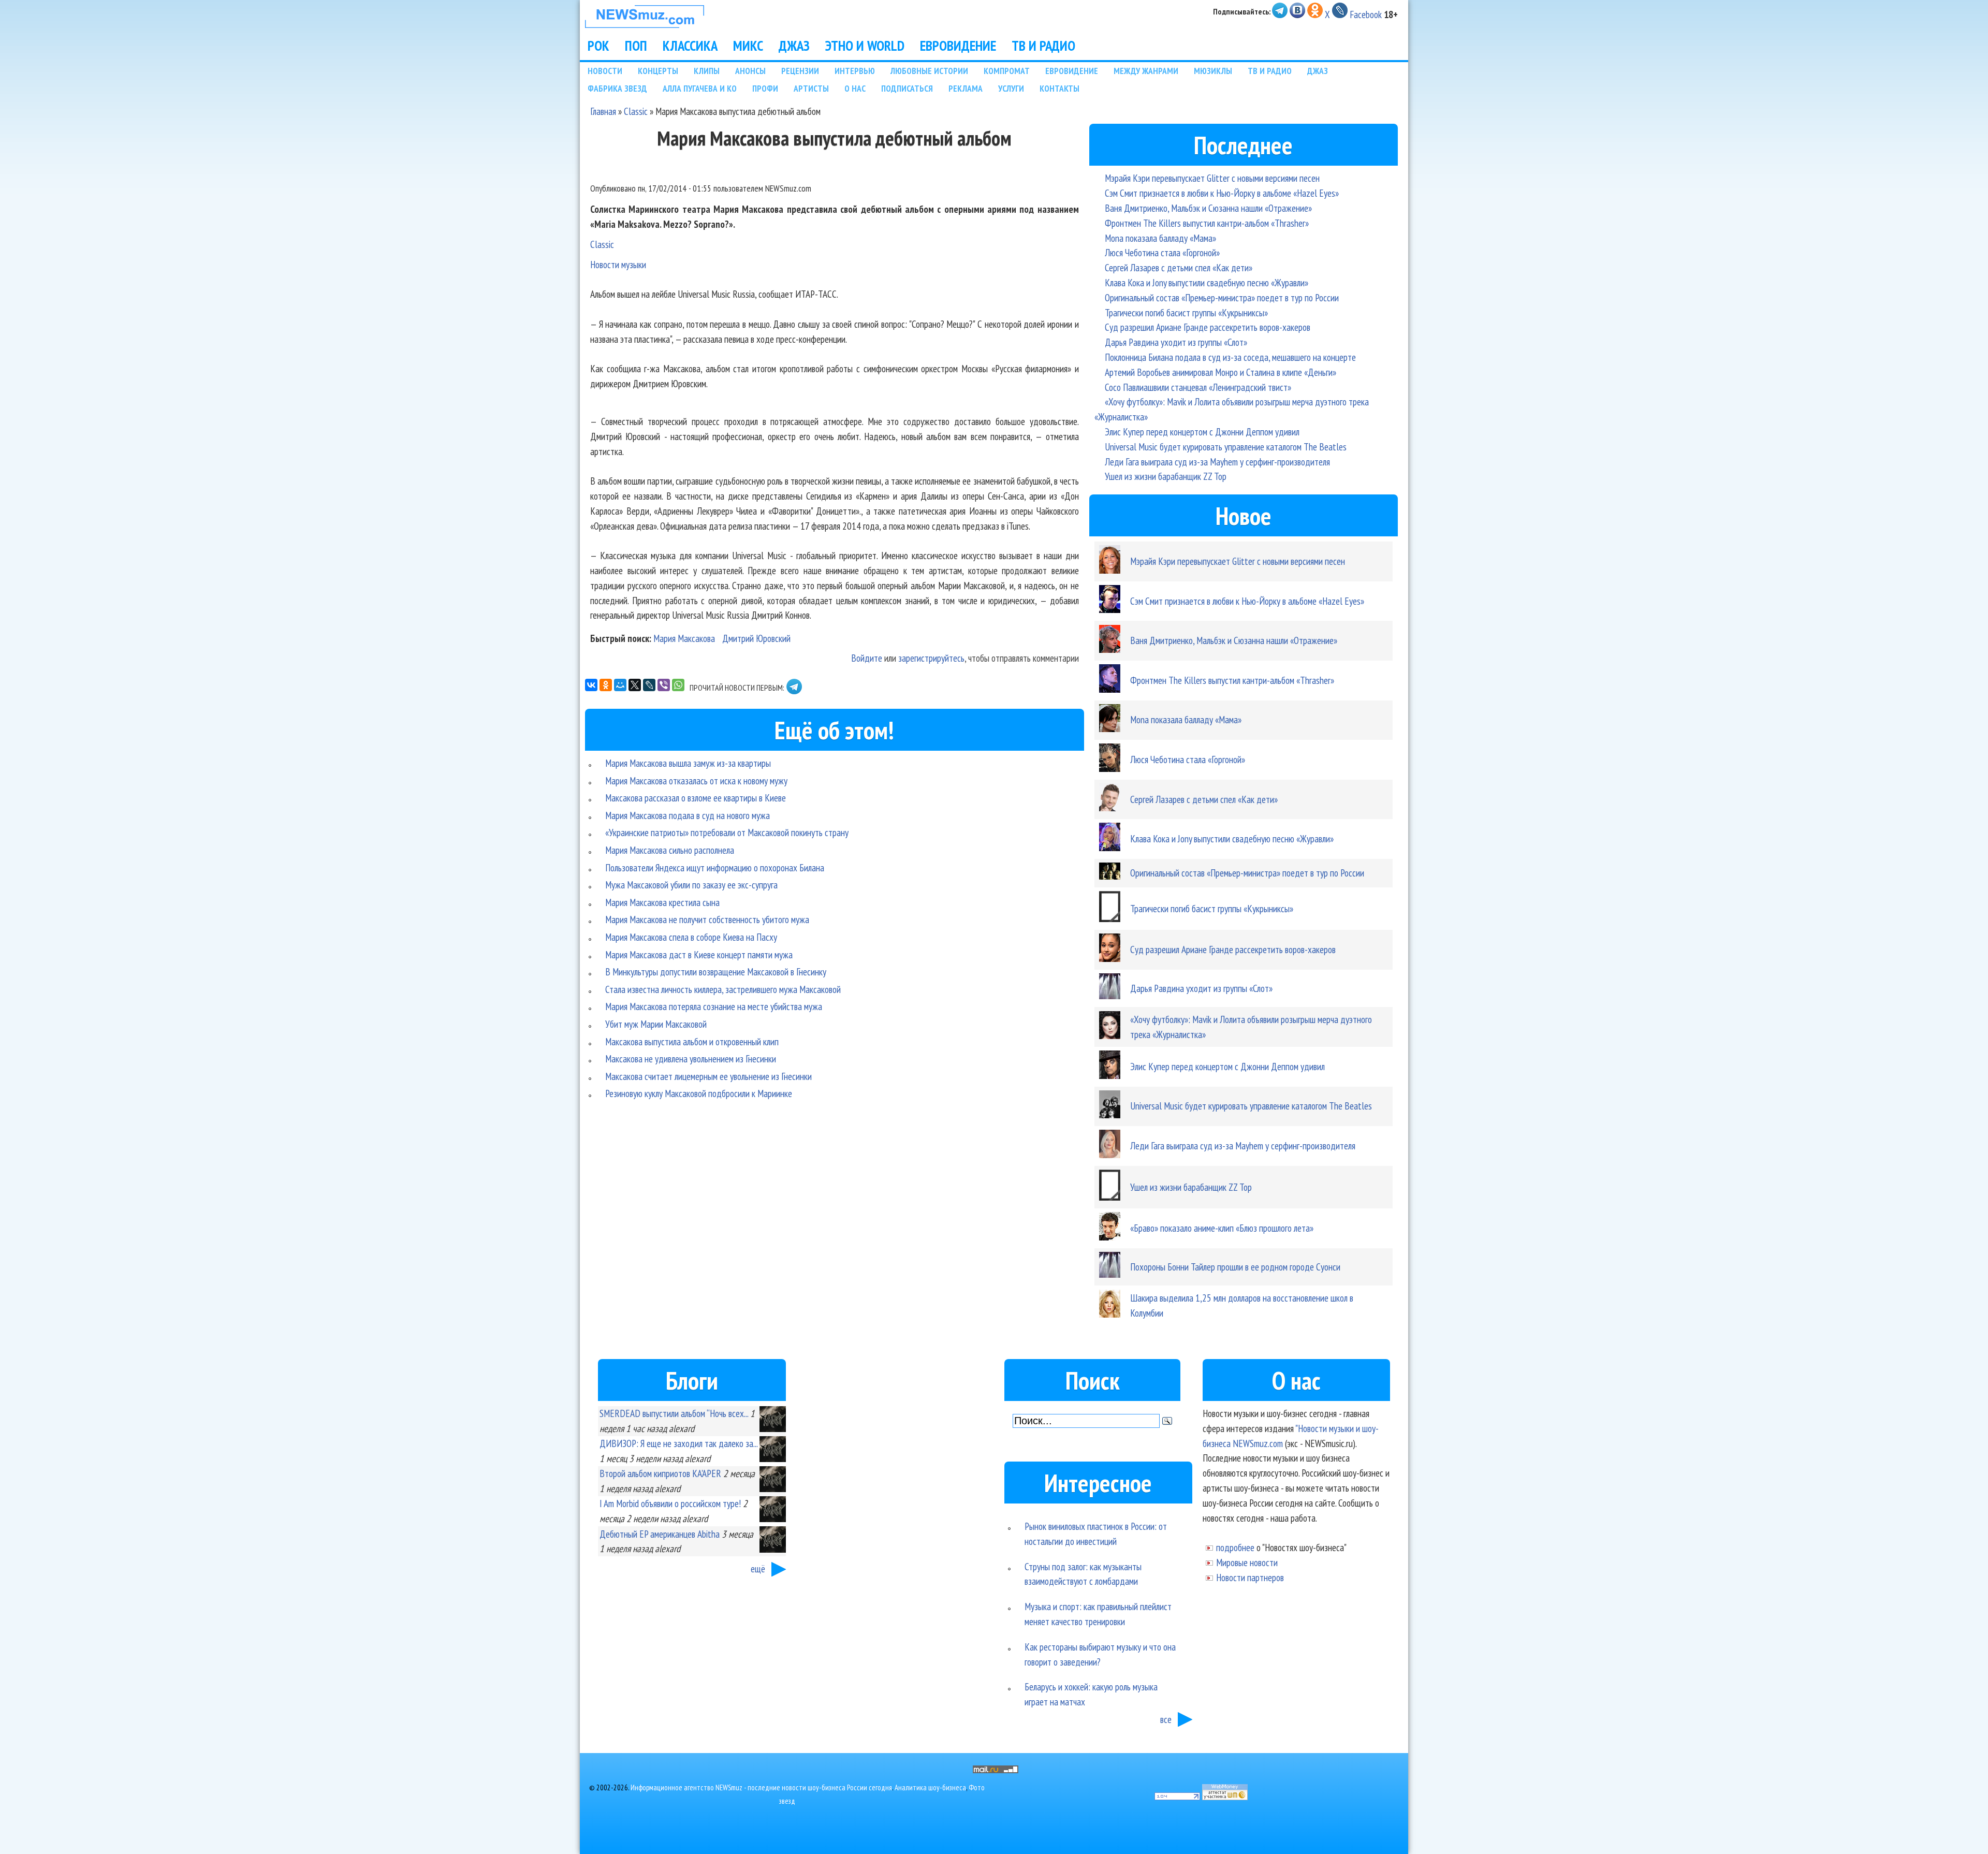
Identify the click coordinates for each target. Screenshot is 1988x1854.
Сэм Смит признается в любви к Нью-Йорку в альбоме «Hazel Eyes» (1222, 193)
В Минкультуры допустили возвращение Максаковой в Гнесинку (716, 972)
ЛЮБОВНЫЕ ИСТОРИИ (929, 71)
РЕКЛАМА (966, 88)
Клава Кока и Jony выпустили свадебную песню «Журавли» (1207, 282)
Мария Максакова (684, 638)
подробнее (1235, 1547)
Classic (636, 111)
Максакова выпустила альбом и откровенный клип (692, 1041)
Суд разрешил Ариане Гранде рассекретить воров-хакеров (1208, 327)
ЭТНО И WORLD (865, 46)
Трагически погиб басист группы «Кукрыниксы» (1186, 312)
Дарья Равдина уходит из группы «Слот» (1176, 342)
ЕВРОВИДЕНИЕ (958, 46)
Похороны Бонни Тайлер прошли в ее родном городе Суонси (1235, 1267)
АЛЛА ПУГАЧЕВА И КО (700, 88)
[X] (635, 685)
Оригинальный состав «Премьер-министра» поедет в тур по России (1222, 297)
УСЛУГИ (1011, 88)
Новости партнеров (1250, 1577)
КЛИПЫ (707, 71)
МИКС (748, 46)
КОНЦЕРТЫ (658, 71)
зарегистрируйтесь (931, 658)
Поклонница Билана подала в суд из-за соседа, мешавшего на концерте (1230, 357)
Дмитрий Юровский (756, 638)
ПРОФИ (765, 88)
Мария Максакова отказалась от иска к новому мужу (696, 780)
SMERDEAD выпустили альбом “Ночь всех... (674, 1413)
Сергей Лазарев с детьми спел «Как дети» (1179, 267)
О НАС (855, 88)
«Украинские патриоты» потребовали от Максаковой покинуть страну (727, 832)
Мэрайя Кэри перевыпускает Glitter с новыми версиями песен (1212, 178)
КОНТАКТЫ (1059, 88)
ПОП (636, 46)
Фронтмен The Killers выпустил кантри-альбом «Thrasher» (1207, 223)
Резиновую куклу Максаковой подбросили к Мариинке (699, 1093)
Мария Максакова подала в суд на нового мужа (688, 815)
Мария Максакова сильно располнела (670, 850)
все (1166, 1719)
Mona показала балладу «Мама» (1160, 238)
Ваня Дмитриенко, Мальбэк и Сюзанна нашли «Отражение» (1208, 208)
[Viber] (664, 685)
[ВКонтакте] (591, 685)
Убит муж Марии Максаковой (656, 1024)
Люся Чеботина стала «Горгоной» (1162, 252)
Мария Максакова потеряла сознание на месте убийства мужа (714, 1006)
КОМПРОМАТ (1007, 71)
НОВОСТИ (605, 71)
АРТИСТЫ (811, 88)
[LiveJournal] (649, 685)
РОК (598, 46)
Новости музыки (618, 264)
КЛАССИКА (690, 46)
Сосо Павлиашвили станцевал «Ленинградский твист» (1198, 387)
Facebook (1366, 14)
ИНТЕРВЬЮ (855, 71)
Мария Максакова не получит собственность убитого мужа (707, 919)
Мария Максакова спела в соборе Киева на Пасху (691, 937)
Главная (603, 111)
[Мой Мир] (620, 685)
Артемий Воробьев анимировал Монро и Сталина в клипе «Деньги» (1220, 372)
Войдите (867, 658)
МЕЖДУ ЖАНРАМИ (1146, 71)
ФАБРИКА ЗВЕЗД (617, 88)
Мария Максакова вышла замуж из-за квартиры (688, 763)
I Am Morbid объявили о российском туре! (670, 1503)
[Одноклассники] (606, 685)
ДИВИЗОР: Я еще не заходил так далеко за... (678, 1443)
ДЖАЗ (794, 46)
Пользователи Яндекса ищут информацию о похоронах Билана (715, 867)
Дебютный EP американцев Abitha (660, 1534)
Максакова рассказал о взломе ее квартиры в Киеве (696, 798)
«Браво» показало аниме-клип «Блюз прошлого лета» (1222, 1228)
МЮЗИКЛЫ (1213, 71)
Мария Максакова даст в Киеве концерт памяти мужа (699, 954)
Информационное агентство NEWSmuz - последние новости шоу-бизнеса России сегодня (761, 1787)
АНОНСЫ (750, 71)
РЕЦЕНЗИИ (800, 71)
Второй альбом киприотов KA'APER (660, 1473)
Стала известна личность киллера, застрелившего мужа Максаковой (723, 989)
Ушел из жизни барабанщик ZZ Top (1166, 476)
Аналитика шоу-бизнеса (930, 1787)
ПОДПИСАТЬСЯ (907, 88)
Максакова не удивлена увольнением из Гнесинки (691, 1059)
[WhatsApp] (678, 685)
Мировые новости (1247, 1562)
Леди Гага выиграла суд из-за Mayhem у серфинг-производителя (1217, 462)
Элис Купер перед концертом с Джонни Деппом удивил (1202, 432)
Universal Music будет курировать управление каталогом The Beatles (1226, 447)
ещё (758, 1568)
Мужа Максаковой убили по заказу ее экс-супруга (691, 885)
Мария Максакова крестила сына (662, 902)
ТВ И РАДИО (1043, 46)
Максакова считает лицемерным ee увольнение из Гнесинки (708, 1076)
